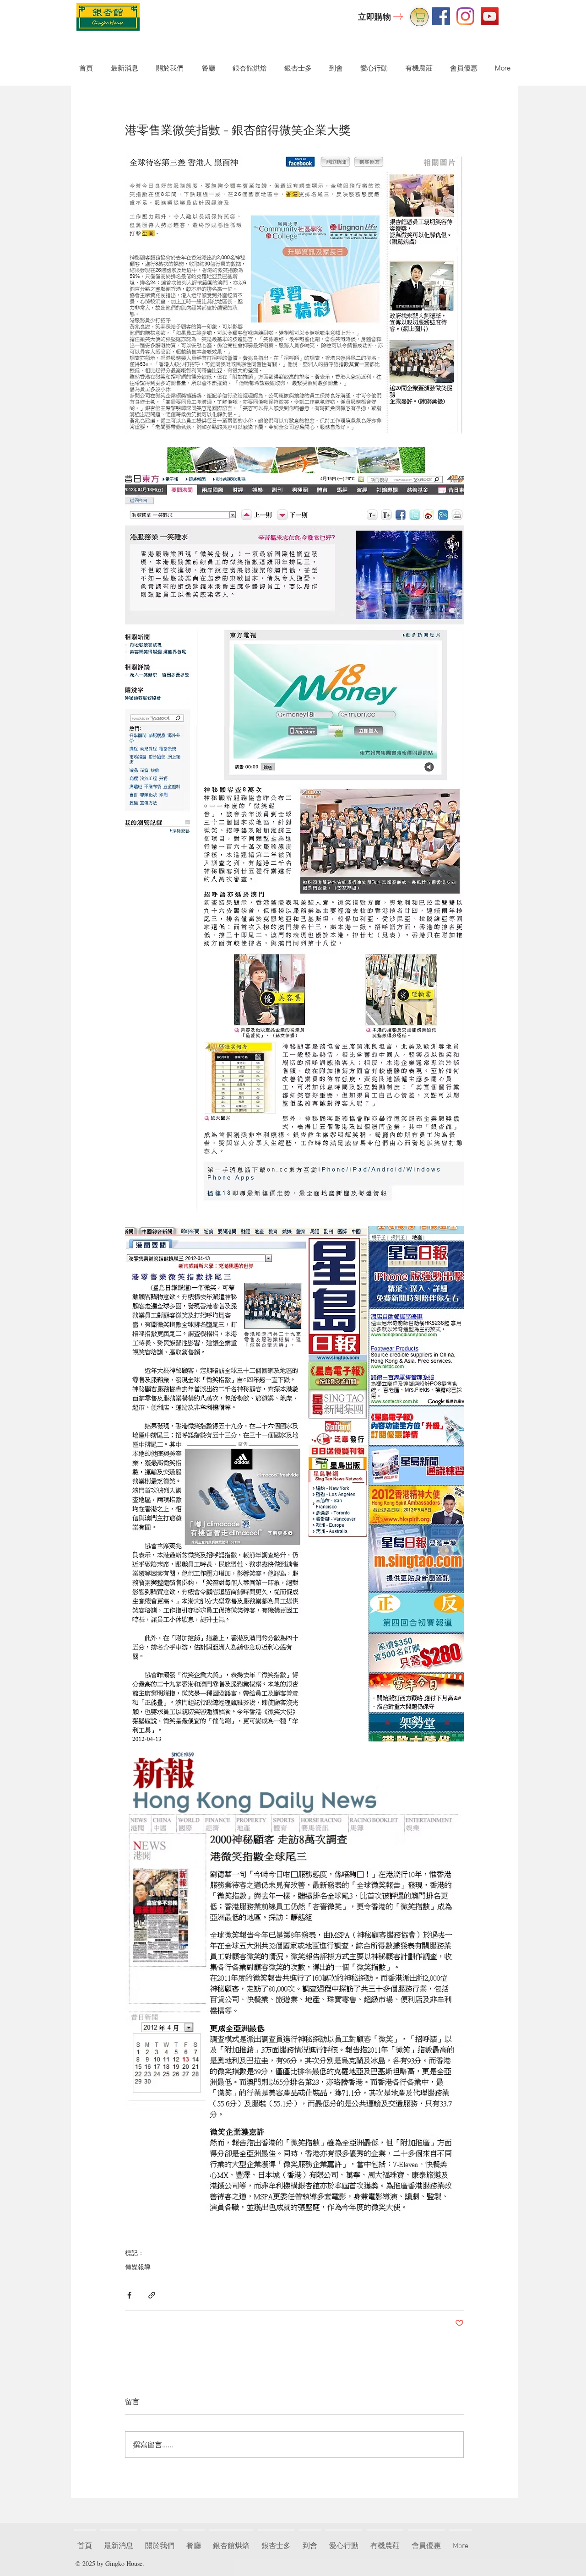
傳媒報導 (138, 2267)
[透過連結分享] (152, 2295)
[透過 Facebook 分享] (129, 2295)
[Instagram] (465, 16)
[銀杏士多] (419, 17)
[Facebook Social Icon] (441, 16)
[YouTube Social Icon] (490, 16)
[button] (168, 68)
